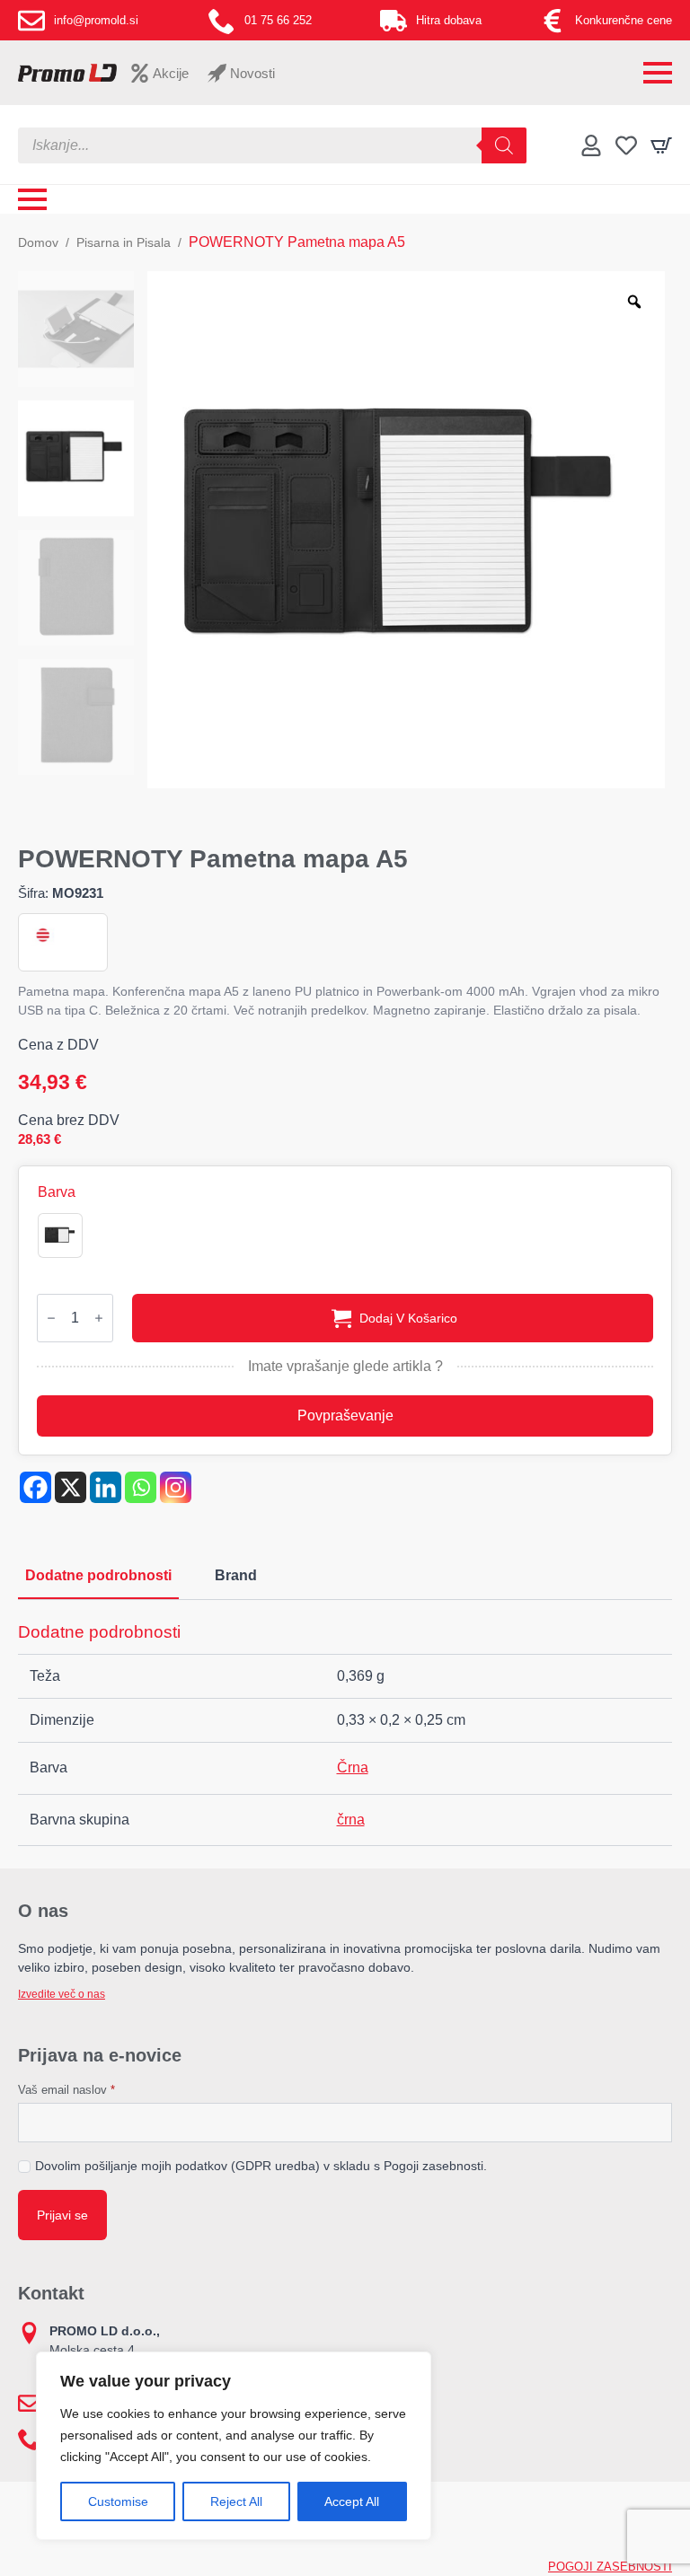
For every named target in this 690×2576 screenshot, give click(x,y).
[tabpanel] (345, 1734)
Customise (118, 2501)
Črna (353, 1767)
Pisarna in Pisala (124, 242)
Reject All (236, 2501)
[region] (234, 2446)
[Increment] (99, 1318)
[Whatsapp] (141, 1487)
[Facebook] (35, 1487)
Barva (57, 1192)
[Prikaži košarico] (661, 145)
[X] (71, 1487)
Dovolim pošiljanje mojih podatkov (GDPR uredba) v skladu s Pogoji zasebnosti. (261, 2166)
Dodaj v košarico (408, 1318)
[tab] (98, 1576)
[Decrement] (51, 1318)
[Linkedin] (106, 1487)
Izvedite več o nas (62, 1994)
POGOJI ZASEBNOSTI (610, 2567)
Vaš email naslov (66, 2090)
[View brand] (41, 935)
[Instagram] (176, 1487)
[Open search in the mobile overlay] (272, 145)
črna (351, 1820)
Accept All (352, 2501)
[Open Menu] (658, 73)
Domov (38, 242)
